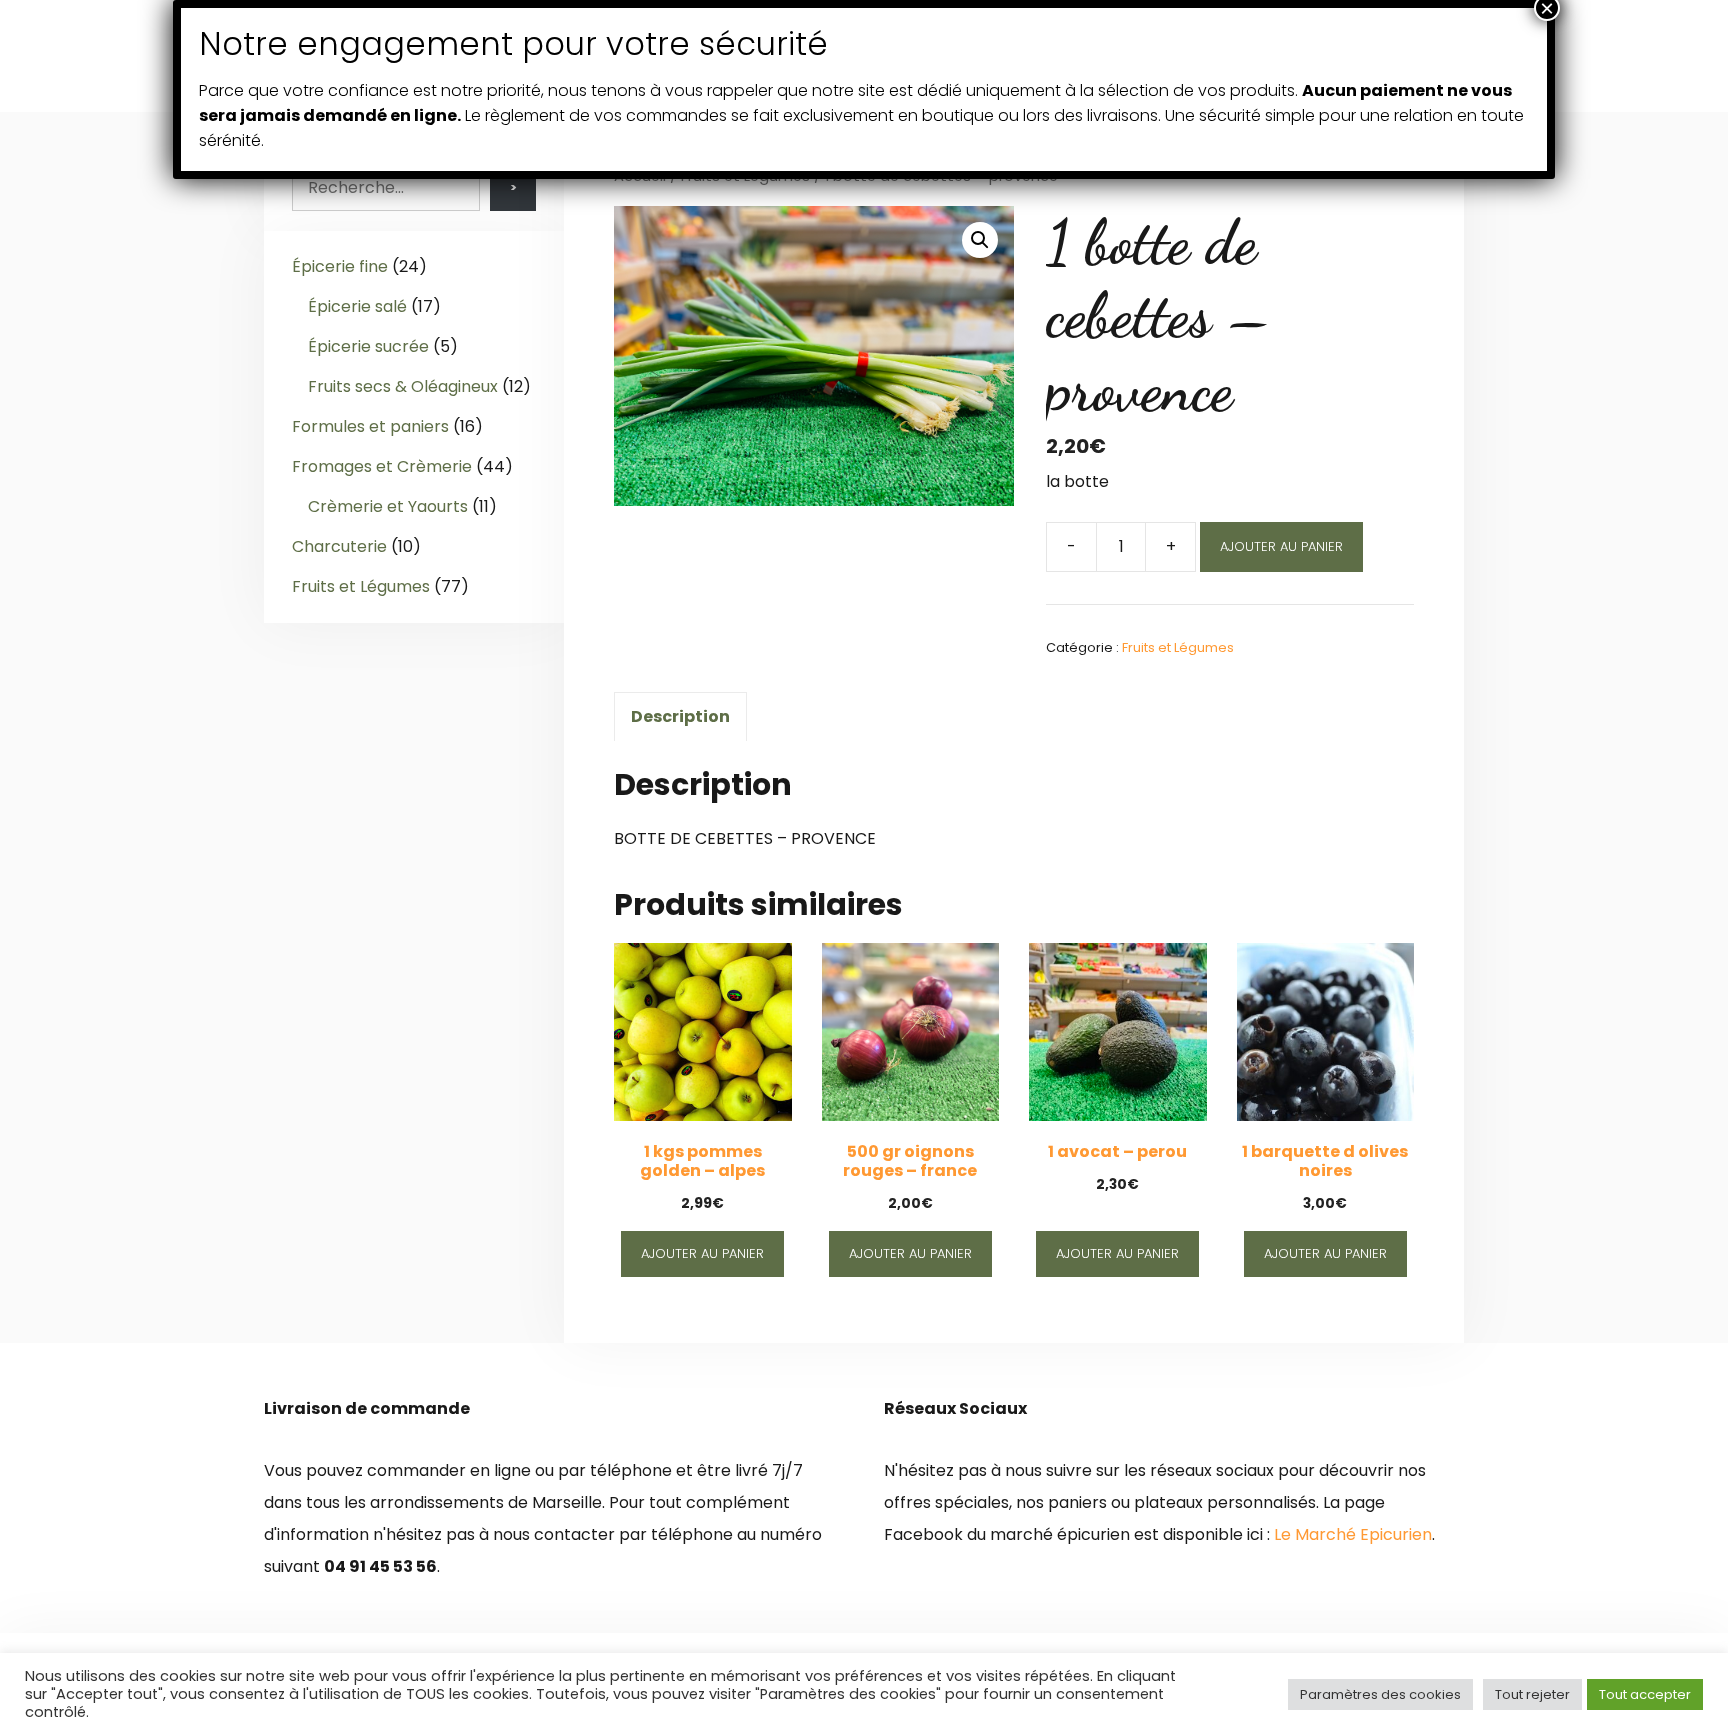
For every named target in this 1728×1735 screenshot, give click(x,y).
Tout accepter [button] (1645, 1694)
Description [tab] (680, 716)
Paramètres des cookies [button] (1380, 1694)
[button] (980, 240)
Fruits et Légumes (1178, 647)
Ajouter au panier (1281, 546)
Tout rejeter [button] (1532, 1694)
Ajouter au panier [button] (702, 1253)
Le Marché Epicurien (1353, 1534)
